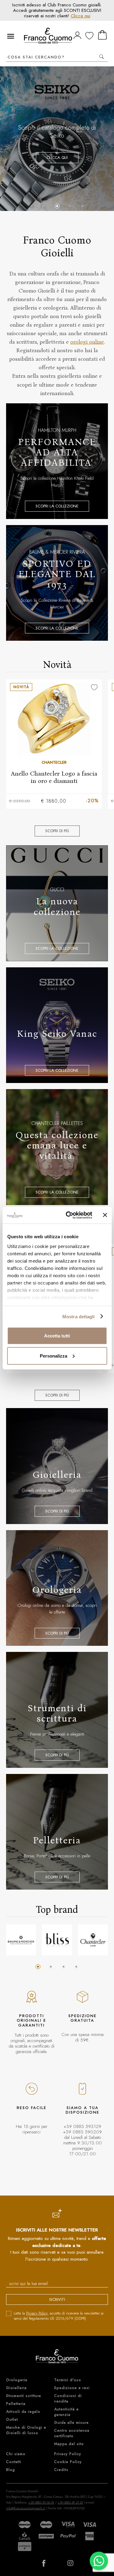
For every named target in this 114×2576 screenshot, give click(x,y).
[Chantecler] (93, 1940)
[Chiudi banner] (105, 1215)
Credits (61, 2470)
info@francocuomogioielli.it (26, 2508)
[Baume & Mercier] (21, 1940)
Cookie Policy (68, 2462)
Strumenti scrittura (24, 2396)
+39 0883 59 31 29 (70, 2502)
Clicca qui (81, 16)
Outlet (12, 2420)
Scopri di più (57, 831)
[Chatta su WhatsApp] (99, 2561)
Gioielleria (16, 2388)
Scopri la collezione (57, 183)
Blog (10, 2470)
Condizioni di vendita (68, 2399)
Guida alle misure (71, 2423)
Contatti (14, 2462)
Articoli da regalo (23, 2412)
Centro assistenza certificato (72, 2433)
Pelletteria (16, 2404)
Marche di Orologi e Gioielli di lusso (26, 2430)
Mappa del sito (69, 2444)
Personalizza (54, 1356)
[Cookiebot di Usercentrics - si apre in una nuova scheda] (69, 1215)
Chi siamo (16, 2454)
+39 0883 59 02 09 (41, 2502)
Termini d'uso (68, 2380)
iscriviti (57, 2299)
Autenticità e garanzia (66, 2412)
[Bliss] (57, 1940)
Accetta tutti (57, 1336)
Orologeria (17, 2380)
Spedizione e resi (72, 2388)
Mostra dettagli (79, 1316)
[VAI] (102, 57)
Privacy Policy (37, 2313)
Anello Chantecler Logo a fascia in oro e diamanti (54, 777)
